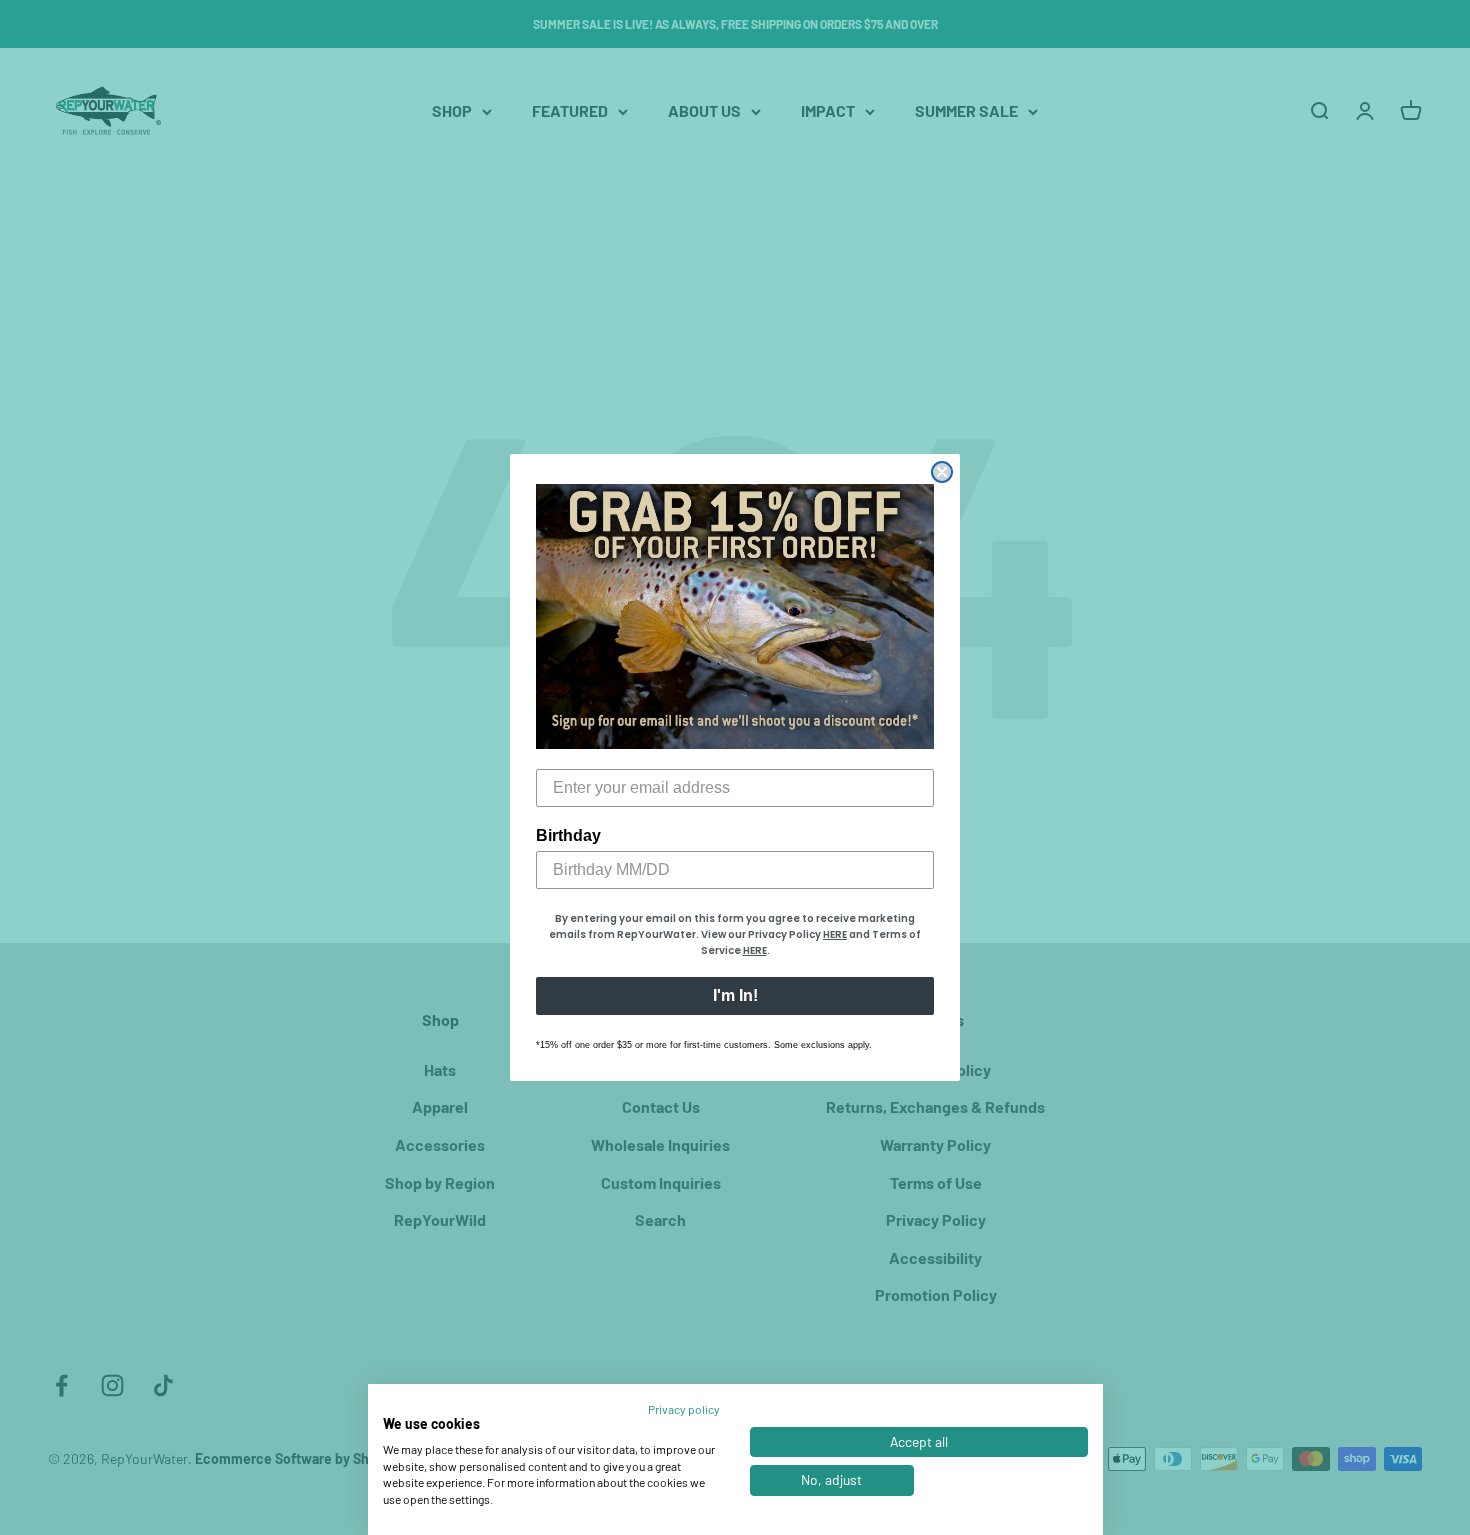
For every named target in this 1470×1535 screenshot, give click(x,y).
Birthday (568, 835)
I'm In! (735, 995)
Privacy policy (684, 1409)
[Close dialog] (942, 472)
